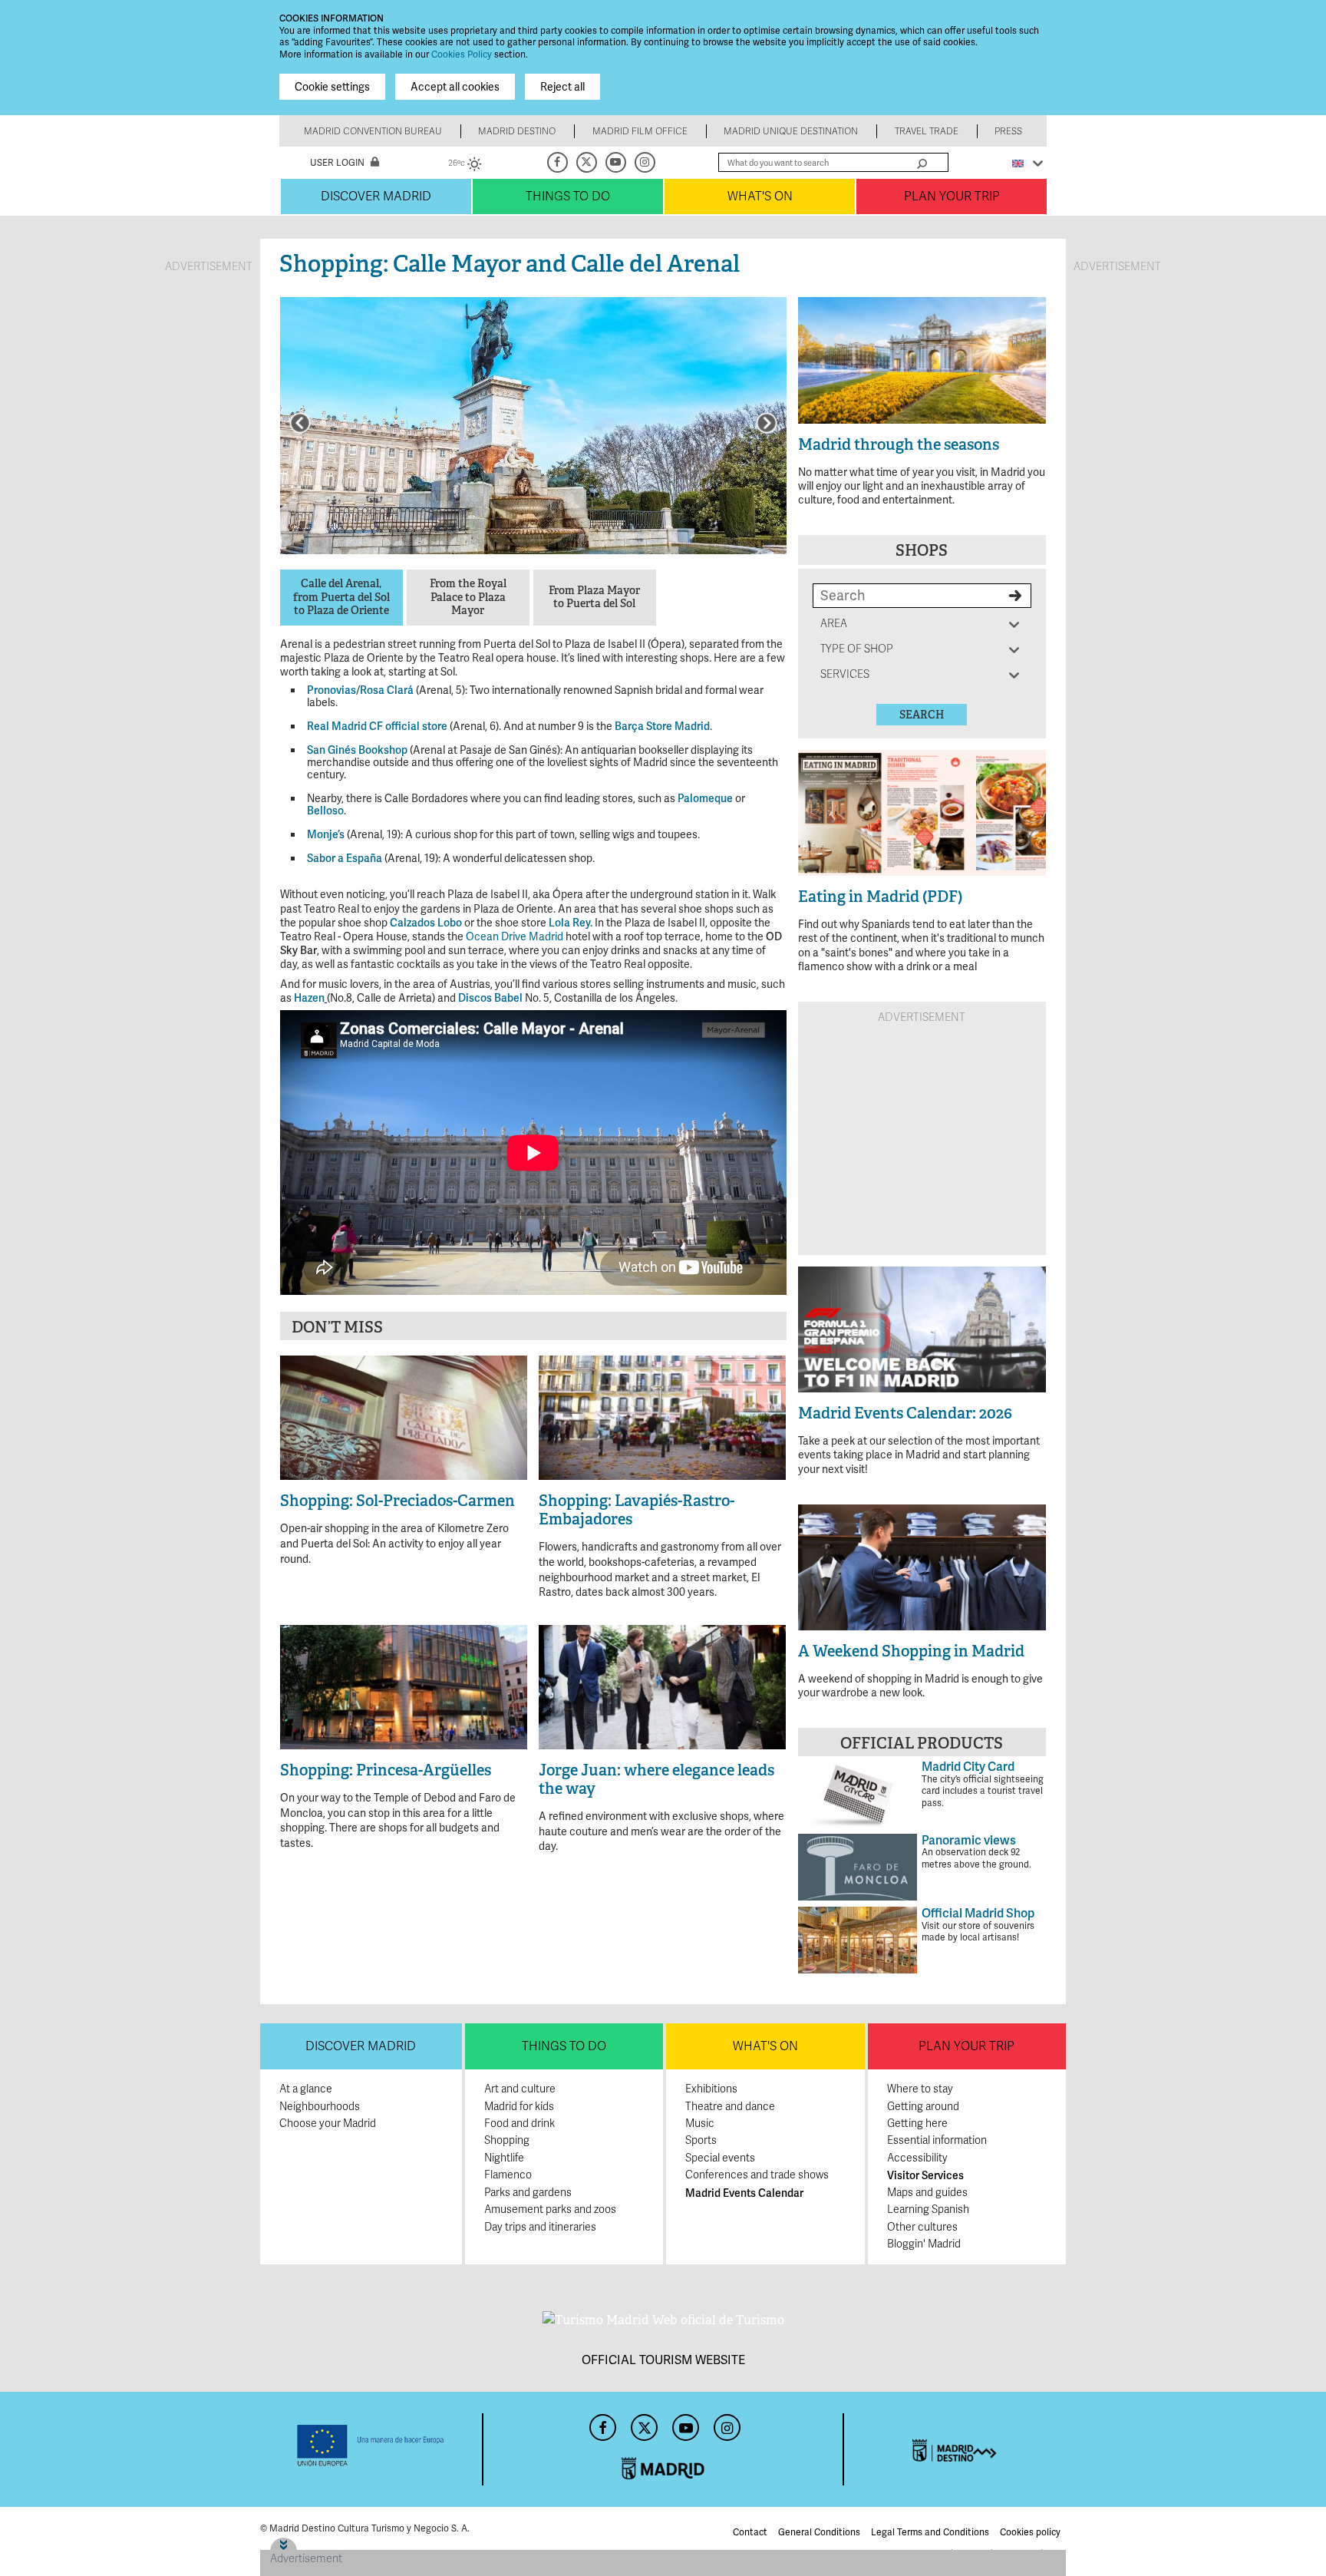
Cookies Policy (462, 54)
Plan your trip (952, 197)
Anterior (300, 423)
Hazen (309, 998)
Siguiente (767, 423)
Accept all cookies (455, 87)
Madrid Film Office (640, 131)
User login (337, 163)
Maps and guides (927, 2193)
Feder (371, 2446)
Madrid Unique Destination (791, 131)
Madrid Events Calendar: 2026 (905, 1413)
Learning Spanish (928, 2209)
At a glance (306, 2089)
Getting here (917, 2124)
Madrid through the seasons (899, 444)
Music (700, 2124)
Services (845, 674)
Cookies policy (1030, 2532)
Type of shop (857, 649)
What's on (760, 197)
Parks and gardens (528, 2193)
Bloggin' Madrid (924, 2244)
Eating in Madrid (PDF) (880, 897)
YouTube (617, 162)
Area (836, 624)
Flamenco (508, 2175)
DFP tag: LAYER (308, 2543)
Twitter (588, 162)
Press (1008, 131)
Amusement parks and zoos (550, 2209)
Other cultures (922, 2227)
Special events (720, 2158)
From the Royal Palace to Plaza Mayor (468, 597)
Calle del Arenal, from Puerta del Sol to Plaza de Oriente (341, 597)
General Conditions (819, 2532)
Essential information (937, 2140)
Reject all (562, 87)
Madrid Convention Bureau (373, 131)
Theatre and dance (730, 2107)
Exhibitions (711, 2089)
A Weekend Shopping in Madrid (911, 1651)
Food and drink (520, 2124)
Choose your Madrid (328, 2124)
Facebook (559, 162)
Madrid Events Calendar (744, 2193)
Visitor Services (925, 2175)
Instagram (646, 162)
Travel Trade (927, 131)
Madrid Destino (517, 131)
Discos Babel (490, 998)
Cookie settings (332, 87)
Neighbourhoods (320, 2107)
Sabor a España (345, 858)
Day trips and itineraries (540, 2227)
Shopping (507, 2140)
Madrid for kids (519, 2107)
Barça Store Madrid (662, 726)
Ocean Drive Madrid (515, 936)
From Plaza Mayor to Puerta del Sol (594, 598)
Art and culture (520, 2089)
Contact (750, 2532)
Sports (701, 2140)
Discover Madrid (376, 197)
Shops (922, 550)
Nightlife (504, 2158)
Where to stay (920, 2089)
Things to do (568, 197)
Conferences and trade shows (757, 2175)
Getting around (923, 2107)
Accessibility (917, 2158)
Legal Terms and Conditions (930, 2532)
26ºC (465, 165)
